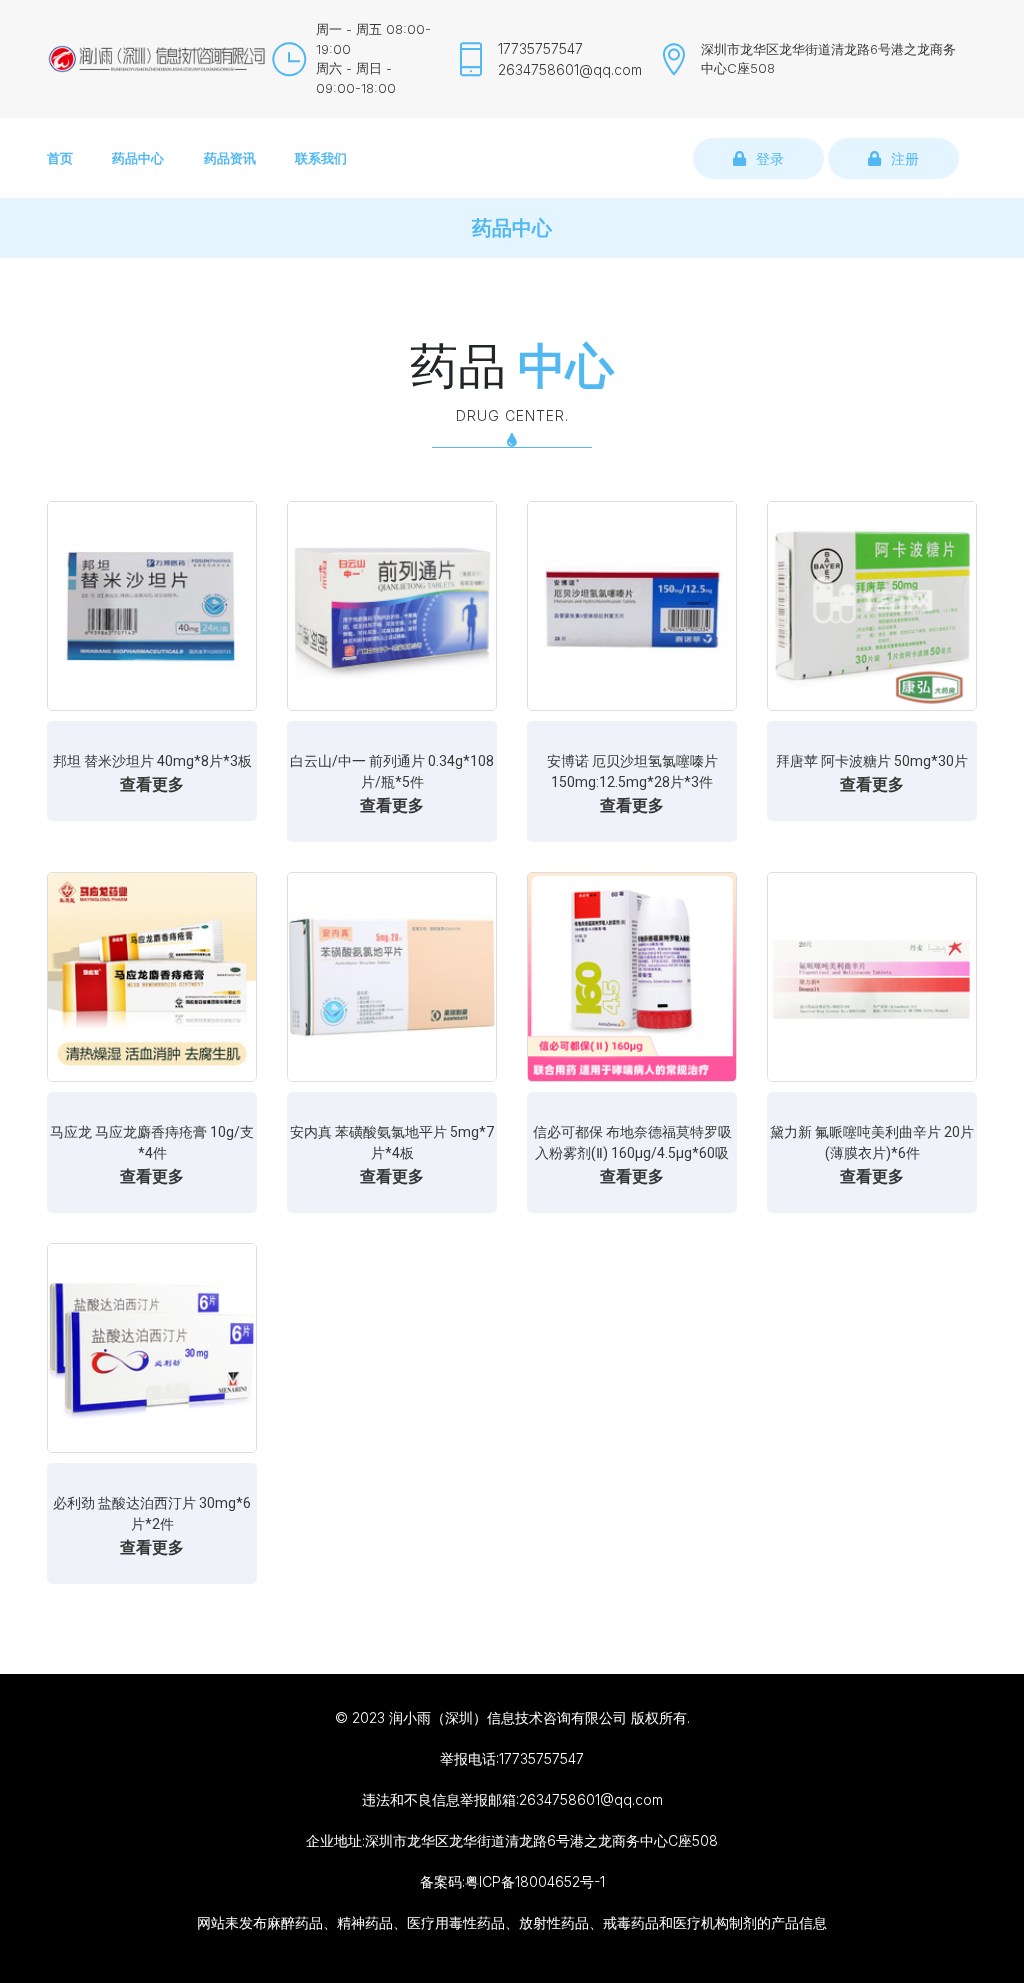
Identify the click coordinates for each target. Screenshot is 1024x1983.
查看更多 (152, 784)
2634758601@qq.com (570, 69)
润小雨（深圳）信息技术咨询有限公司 (508, 1717)
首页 (60, 158)
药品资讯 (230, 158)
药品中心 (138, 158)
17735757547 (540, 48)
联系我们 (321, 158)
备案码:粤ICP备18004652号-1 (512, 1881)
